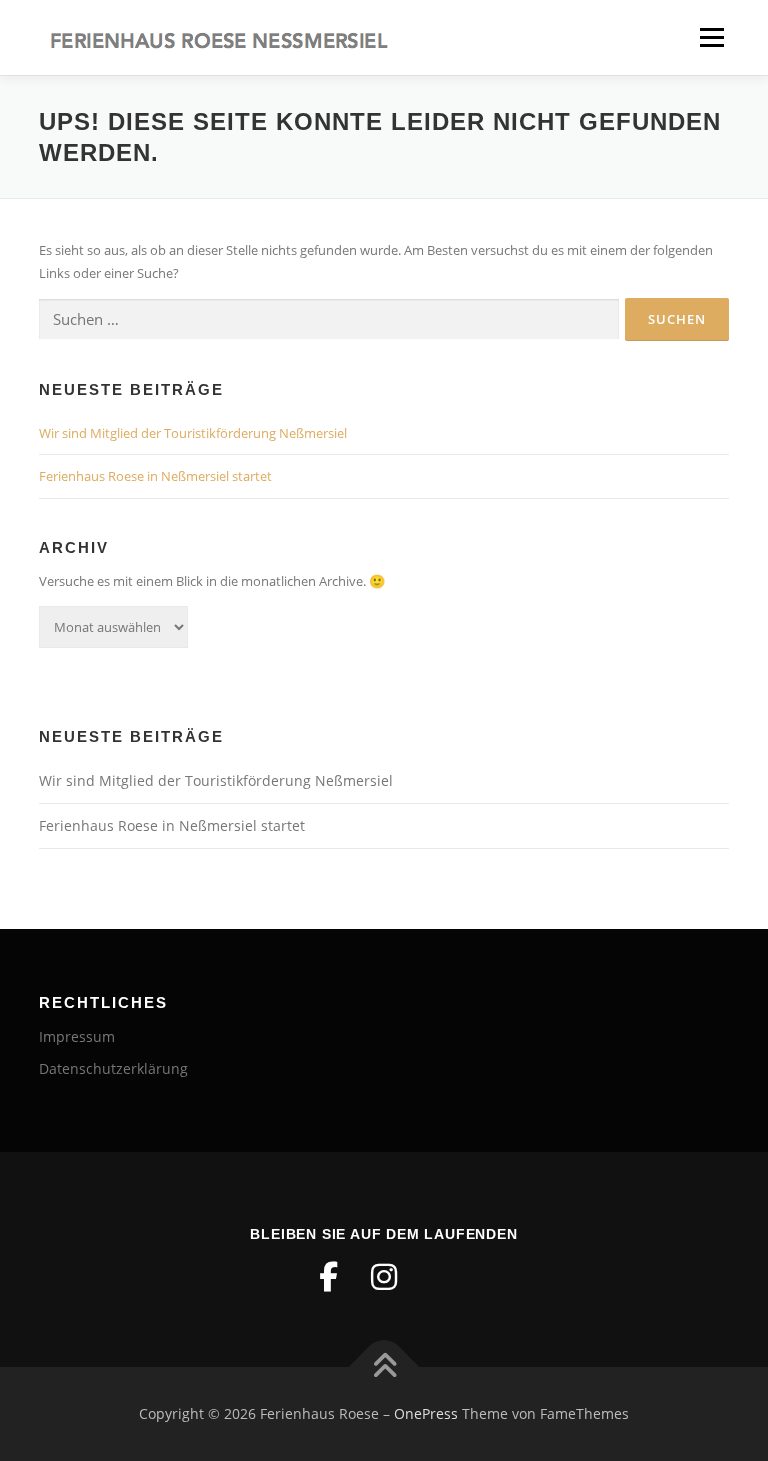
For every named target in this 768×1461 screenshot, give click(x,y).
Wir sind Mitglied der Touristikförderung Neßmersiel (193, 433)
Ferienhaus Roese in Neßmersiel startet (155, 476)
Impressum (77, 1036)
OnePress (426, 1413)
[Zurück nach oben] (384, 1367)
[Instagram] (384, 1277)
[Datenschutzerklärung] (440, 1277)
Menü (711, 37)
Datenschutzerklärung (113, 1068)
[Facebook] (328, 1277)
